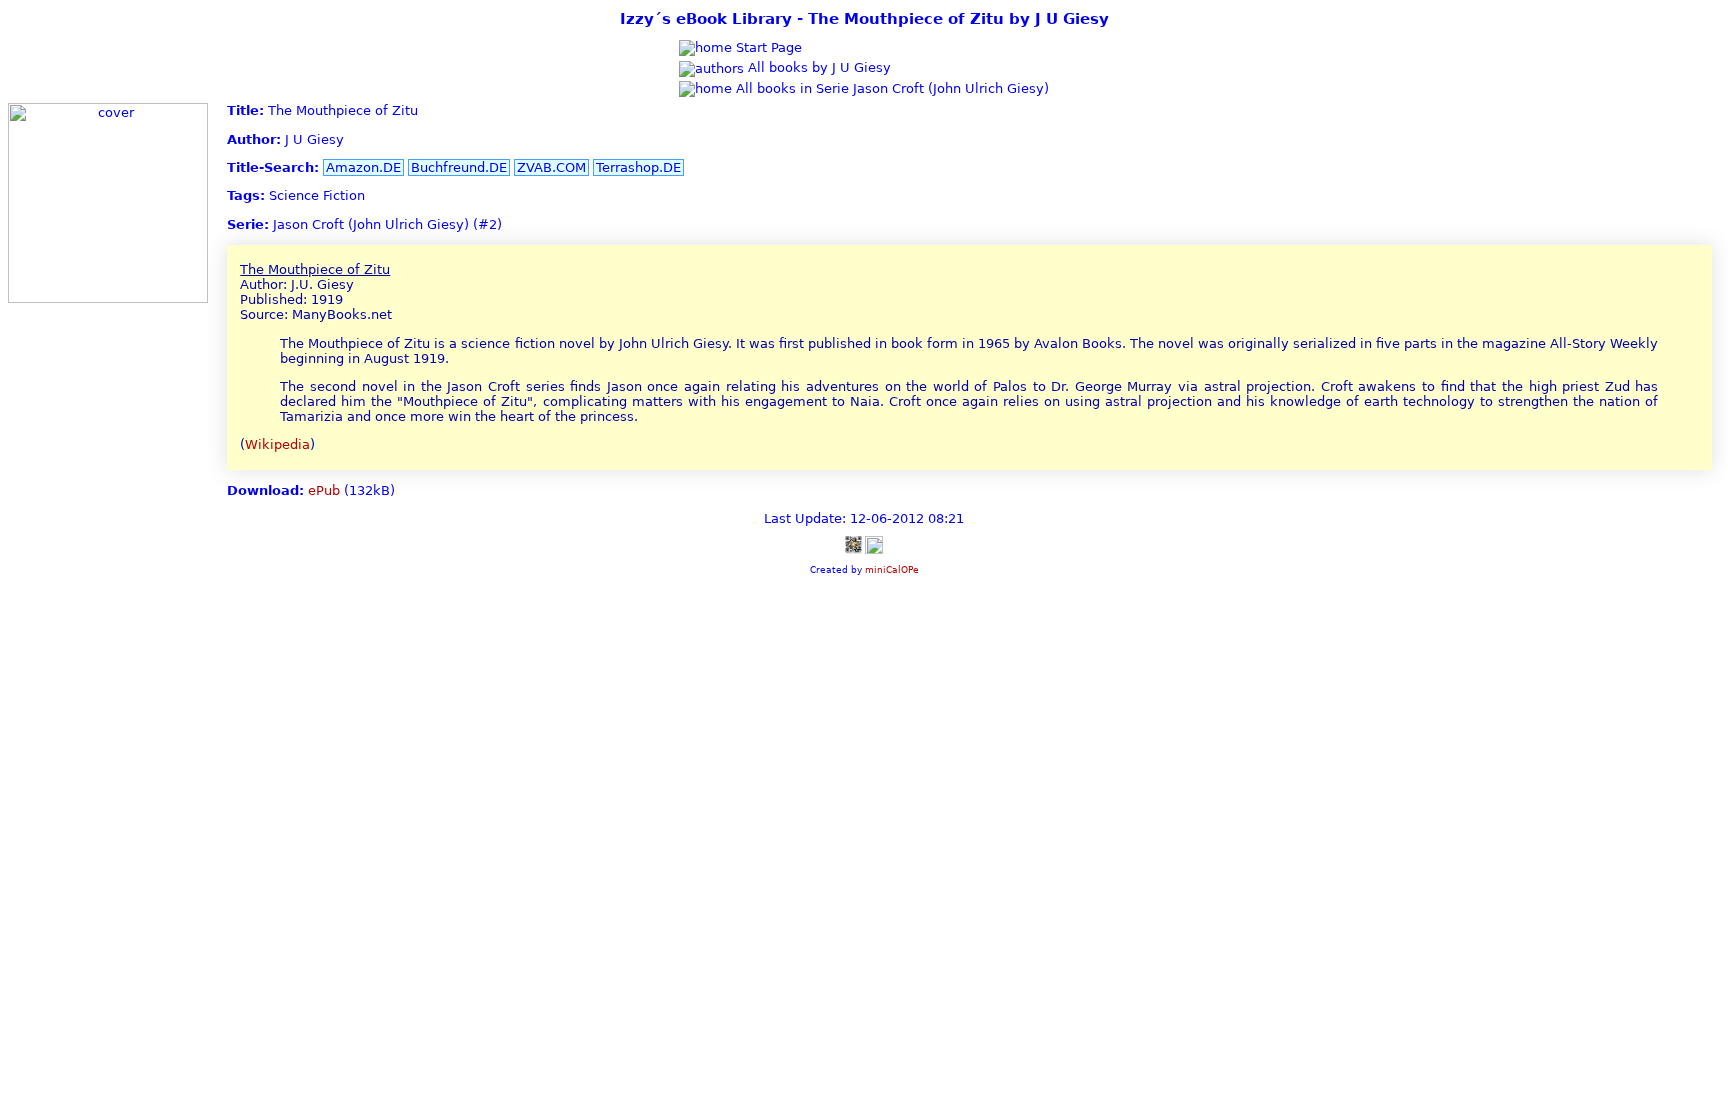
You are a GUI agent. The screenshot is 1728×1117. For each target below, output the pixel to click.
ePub (324, 490)
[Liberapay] (874, 543)
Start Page (767, 47)
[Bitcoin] (853, 543)
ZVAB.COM (551, 167)
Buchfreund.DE (459, 167)
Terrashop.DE (638, 167)
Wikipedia (277, 444)
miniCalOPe (892, 569)
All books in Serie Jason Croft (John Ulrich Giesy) (890, 88)
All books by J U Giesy (817, 67)
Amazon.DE (363, 167)
